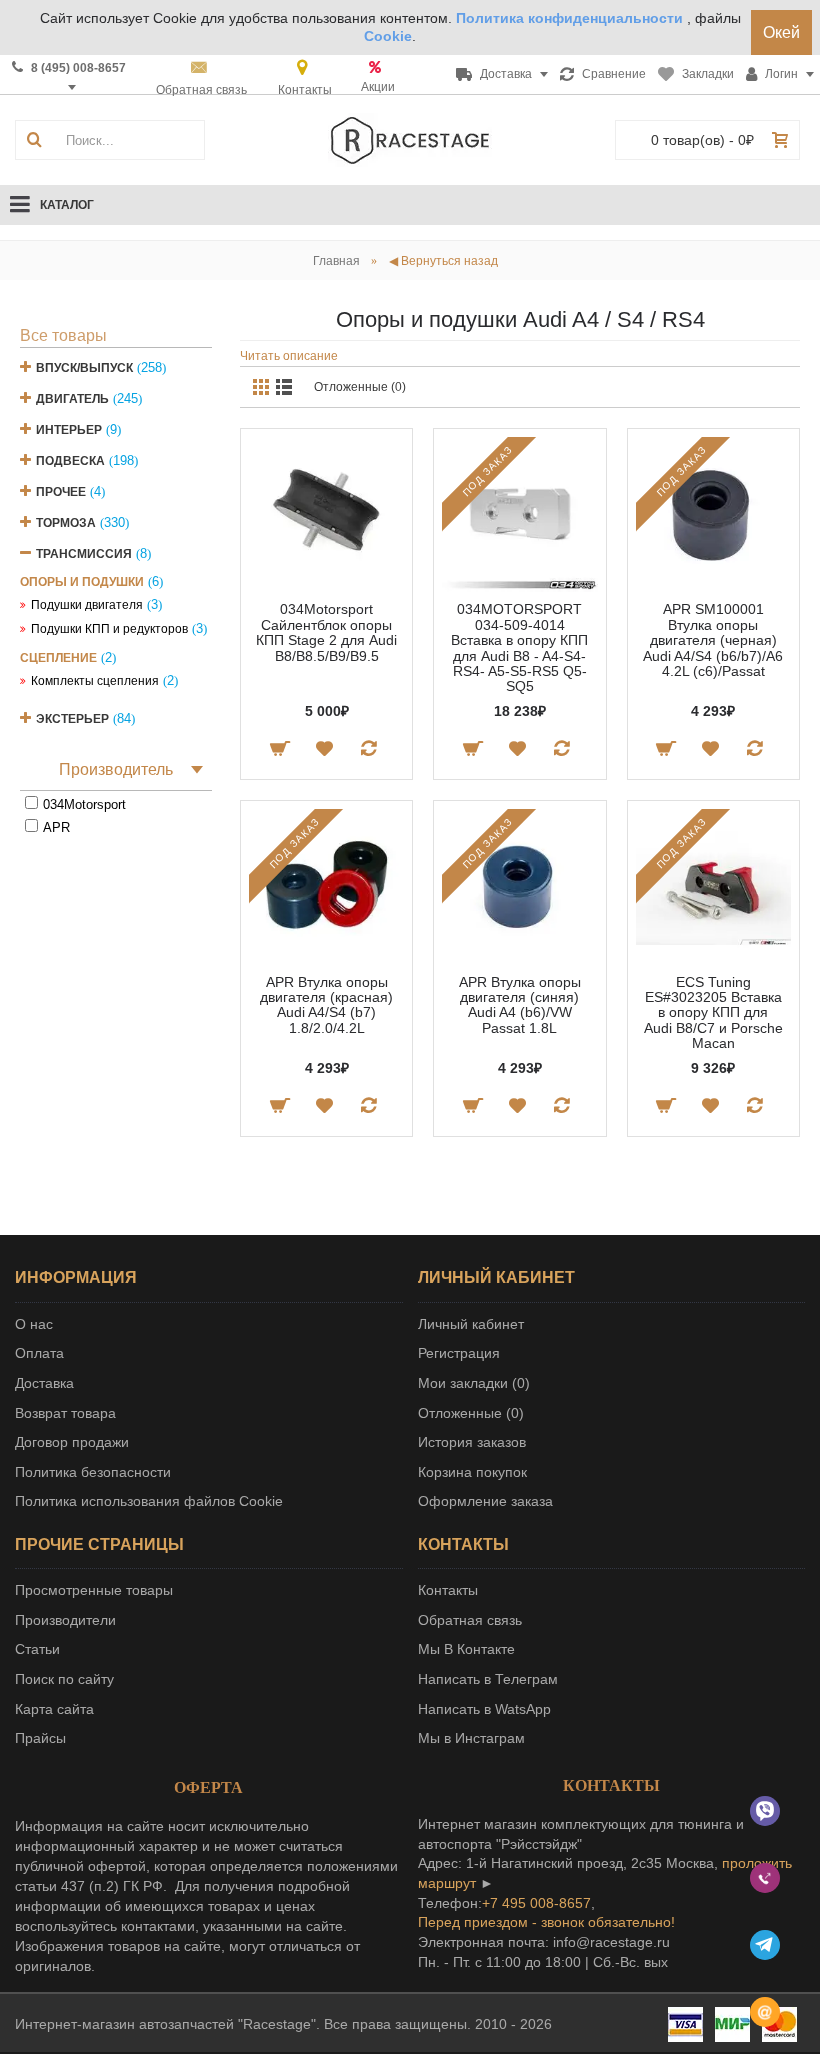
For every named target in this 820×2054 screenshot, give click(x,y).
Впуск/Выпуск (84, 368)
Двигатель (72, 399)
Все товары (63, 335)
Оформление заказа (485, 1501)
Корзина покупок (472, 1472)
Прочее (61, 492)
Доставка (44, 1383)
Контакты (448, 1590)
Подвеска (70, 461)
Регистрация (459, 1353)
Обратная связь (470, 1620)
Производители (65, 1620)
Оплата (39, 1353)
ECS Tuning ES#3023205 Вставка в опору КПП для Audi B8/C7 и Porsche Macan (713, 1013)
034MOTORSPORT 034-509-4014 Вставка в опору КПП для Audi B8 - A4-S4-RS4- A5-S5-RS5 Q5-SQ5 (519, 647)
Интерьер (69, 430)
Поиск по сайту (64, 1679)
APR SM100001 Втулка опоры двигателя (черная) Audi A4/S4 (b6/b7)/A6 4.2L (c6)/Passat (713, 640)
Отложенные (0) (360, 387)
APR (56, 827)
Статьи (37, 1649)
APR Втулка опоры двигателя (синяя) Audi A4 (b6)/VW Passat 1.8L (520, 1005)
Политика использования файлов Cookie (149, 1501)
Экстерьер (72, 719)
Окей (781, 32)
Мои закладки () (474, 1383)
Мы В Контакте (466, 1649)
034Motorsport (84, 804)
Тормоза (66, 523)
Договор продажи (72, 1442)
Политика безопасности (93, 1472)
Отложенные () (471, 1413)
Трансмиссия (84, 554)
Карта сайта (54, 1709)
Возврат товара (65, 1413)
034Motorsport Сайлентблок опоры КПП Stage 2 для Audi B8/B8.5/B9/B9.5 (326, 632)
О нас (34, 1324)
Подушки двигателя (87, 605)
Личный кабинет (471, 1324)
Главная (336, 261)
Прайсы (40, 1738)
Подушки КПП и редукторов (109, 629)
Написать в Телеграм (488, 1679)
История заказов (472, 1442)
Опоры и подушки (82, 582)
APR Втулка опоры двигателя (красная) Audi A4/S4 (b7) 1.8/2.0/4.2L (326, 1005)
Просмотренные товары (94, 1590)
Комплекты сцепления (95, 681)
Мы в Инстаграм (471, 1738)
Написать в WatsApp (484, 1709)
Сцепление (58, 658)
